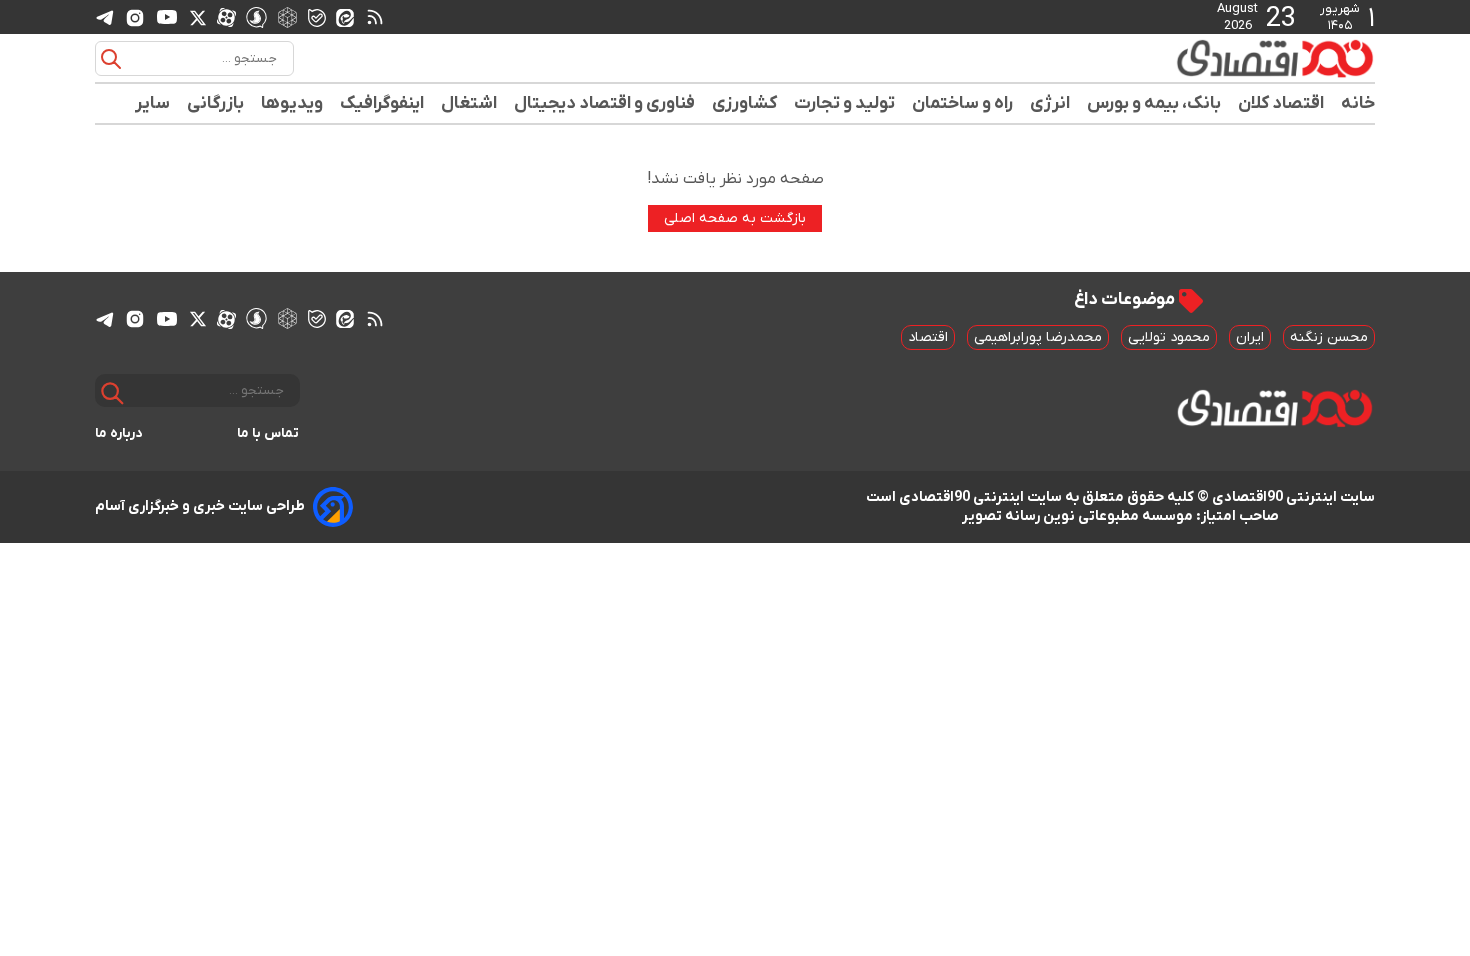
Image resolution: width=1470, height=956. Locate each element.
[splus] (256, 16)
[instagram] (135, 17)
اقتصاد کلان (1281, 103)
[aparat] (226, 17)
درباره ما (119, 433)
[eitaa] (345, 17)
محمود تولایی (1169, 337)
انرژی (1050, 103)
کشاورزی (745, 103)
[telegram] (105, 17)
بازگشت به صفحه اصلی (735, 218)
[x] (198, 17)
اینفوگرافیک (382, 103)
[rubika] (287, 16)
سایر (153, 103)
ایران (1250, 337)
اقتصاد (928, 337)
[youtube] (167, 17)
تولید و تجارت (845, 103)
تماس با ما (268, 433)
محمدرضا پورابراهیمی (1038, 337)
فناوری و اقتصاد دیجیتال (605, 103)
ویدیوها (292, 103)
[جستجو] (111, 59)
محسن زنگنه (1329, 337)
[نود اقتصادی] (1215, 58)
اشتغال (469, 103)
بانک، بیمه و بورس (1154, 103)
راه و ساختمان (963, 103)
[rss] (375, 17)
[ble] (317, 17)
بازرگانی (216, 103)
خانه (1358, 103)
